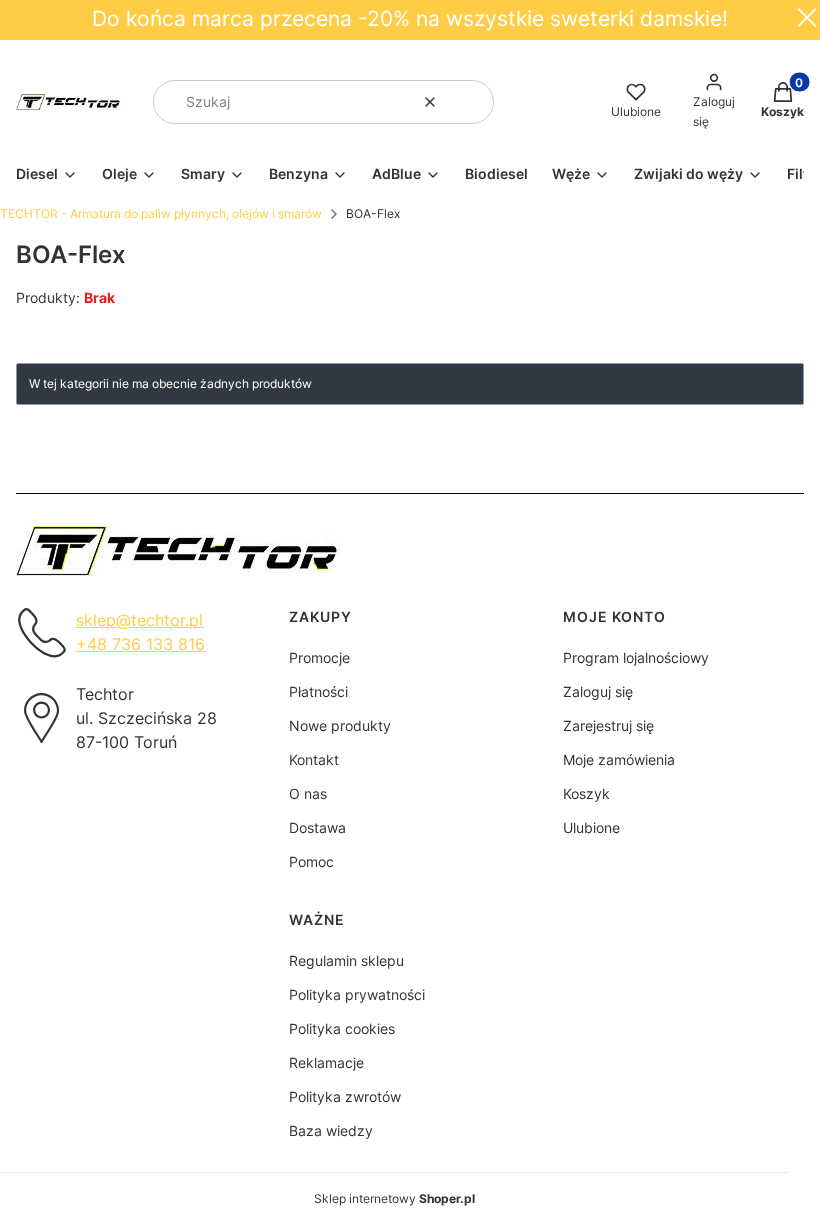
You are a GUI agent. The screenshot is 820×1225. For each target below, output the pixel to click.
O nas (308, 793)
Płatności (318, 691)
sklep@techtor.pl (139, 620)
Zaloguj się (598, 691)
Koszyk (586, 793)
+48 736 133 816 (140, 644)
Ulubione (591, 827)
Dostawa (317, 827)
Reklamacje (326, 1062)
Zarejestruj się (608, 725)
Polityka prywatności (357, 994)
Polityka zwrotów (345, 1096)
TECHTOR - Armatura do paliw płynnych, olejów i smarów (161, 213)
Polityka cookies (342, 1028)
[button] (471, 102)
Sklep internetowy (394, 1198)
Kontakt (314, 759)
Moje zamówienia (619, 759)
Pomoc (311, 861)
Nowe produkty (340, 725)
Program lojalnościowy (636, 657)
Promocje (319, 657)
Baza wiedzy (331, 1130)
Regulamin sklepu (346, 960)
